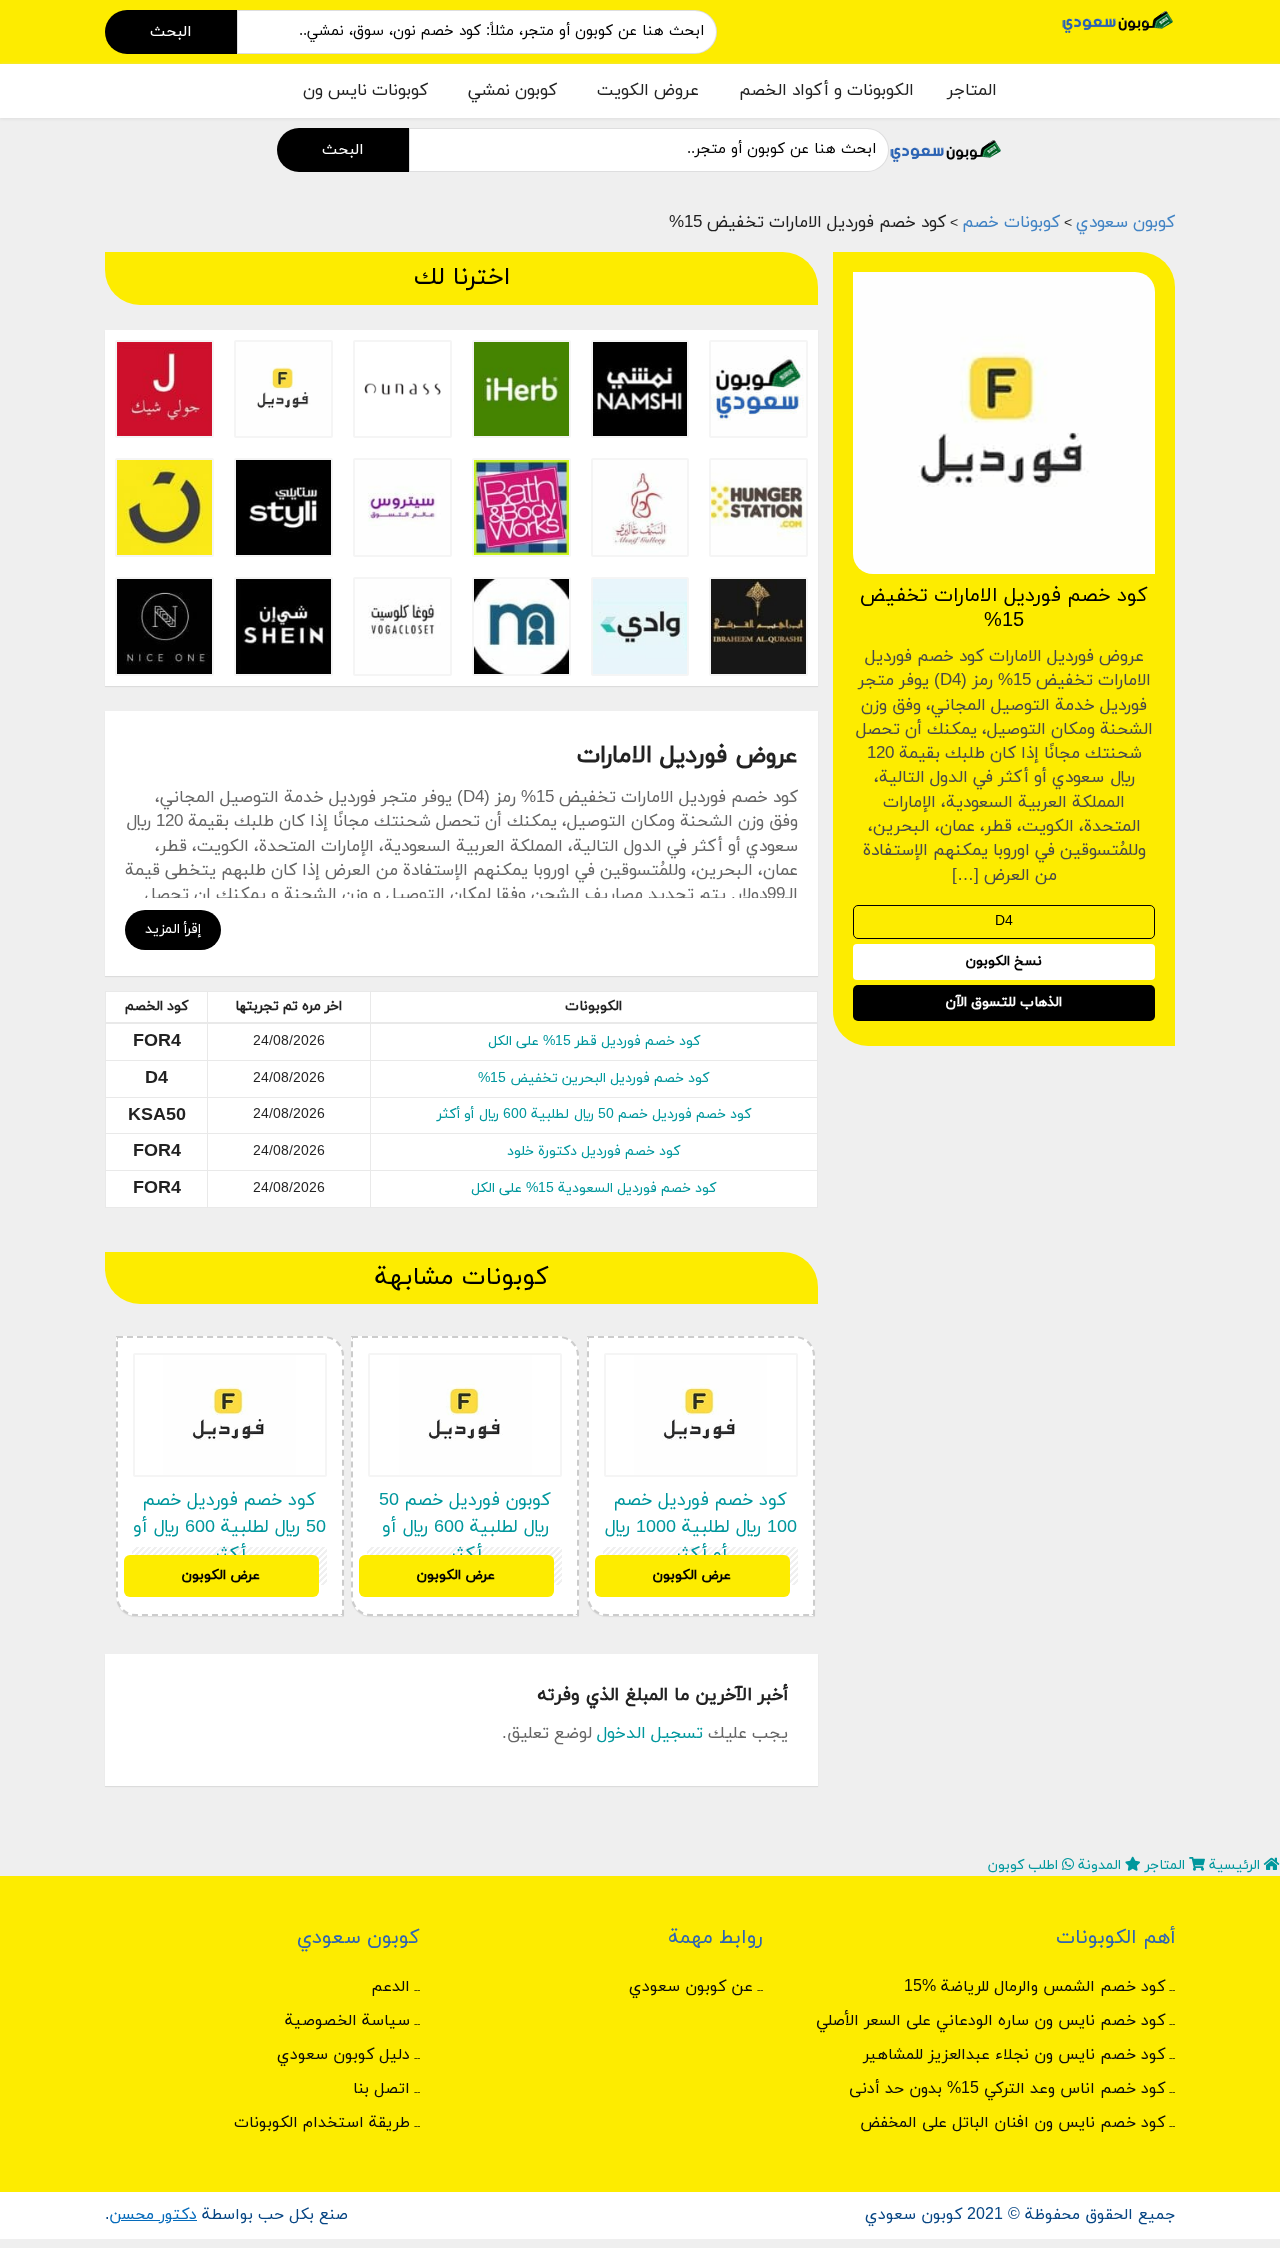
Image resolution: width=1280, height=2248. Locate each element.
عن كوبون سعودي (691, 1987)
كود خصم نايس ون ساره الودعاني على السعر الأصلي (990, 2021)
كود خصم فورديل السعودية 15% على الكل (593, 1188)
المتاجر (972, 91)
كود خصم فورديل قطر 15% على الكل (594, 1041)
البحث (171, 32)
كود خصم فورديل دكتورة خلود (593, 1151)
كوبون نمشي (512, 91)
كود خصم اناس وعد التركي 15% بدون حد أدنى (1007, 2089)
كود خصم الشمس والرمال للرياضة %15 (1034, 1987)
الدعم (390, 1987)
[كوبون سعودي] (1118, 20)
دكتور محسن (153, 2215)
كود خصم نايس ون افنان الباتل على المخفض (1012, 2123)
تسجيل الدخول (650, 1734)
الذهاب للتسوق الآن (1004, 1002)
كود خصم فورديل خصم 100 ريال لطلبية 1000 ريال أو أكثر (700, 1527)
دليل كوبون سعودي (343, 2055)
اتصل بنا (381, 2089)
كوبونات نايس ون (365, 91)
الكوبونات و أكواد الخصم (826, 91)
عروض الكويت (648, 91)
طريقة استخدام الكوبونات (322, 2123)
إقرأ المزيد (173, 929)
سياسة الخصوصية (347, 2021)
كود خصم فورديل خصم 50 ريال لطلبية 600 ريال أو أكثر (594, 1114)
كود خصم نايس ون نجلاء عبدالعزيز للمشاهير (1014, 2055)
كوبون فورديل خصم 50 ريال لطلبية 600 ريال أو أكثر (465, 1527)
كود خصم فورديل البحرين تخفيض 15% (593, 1078)
